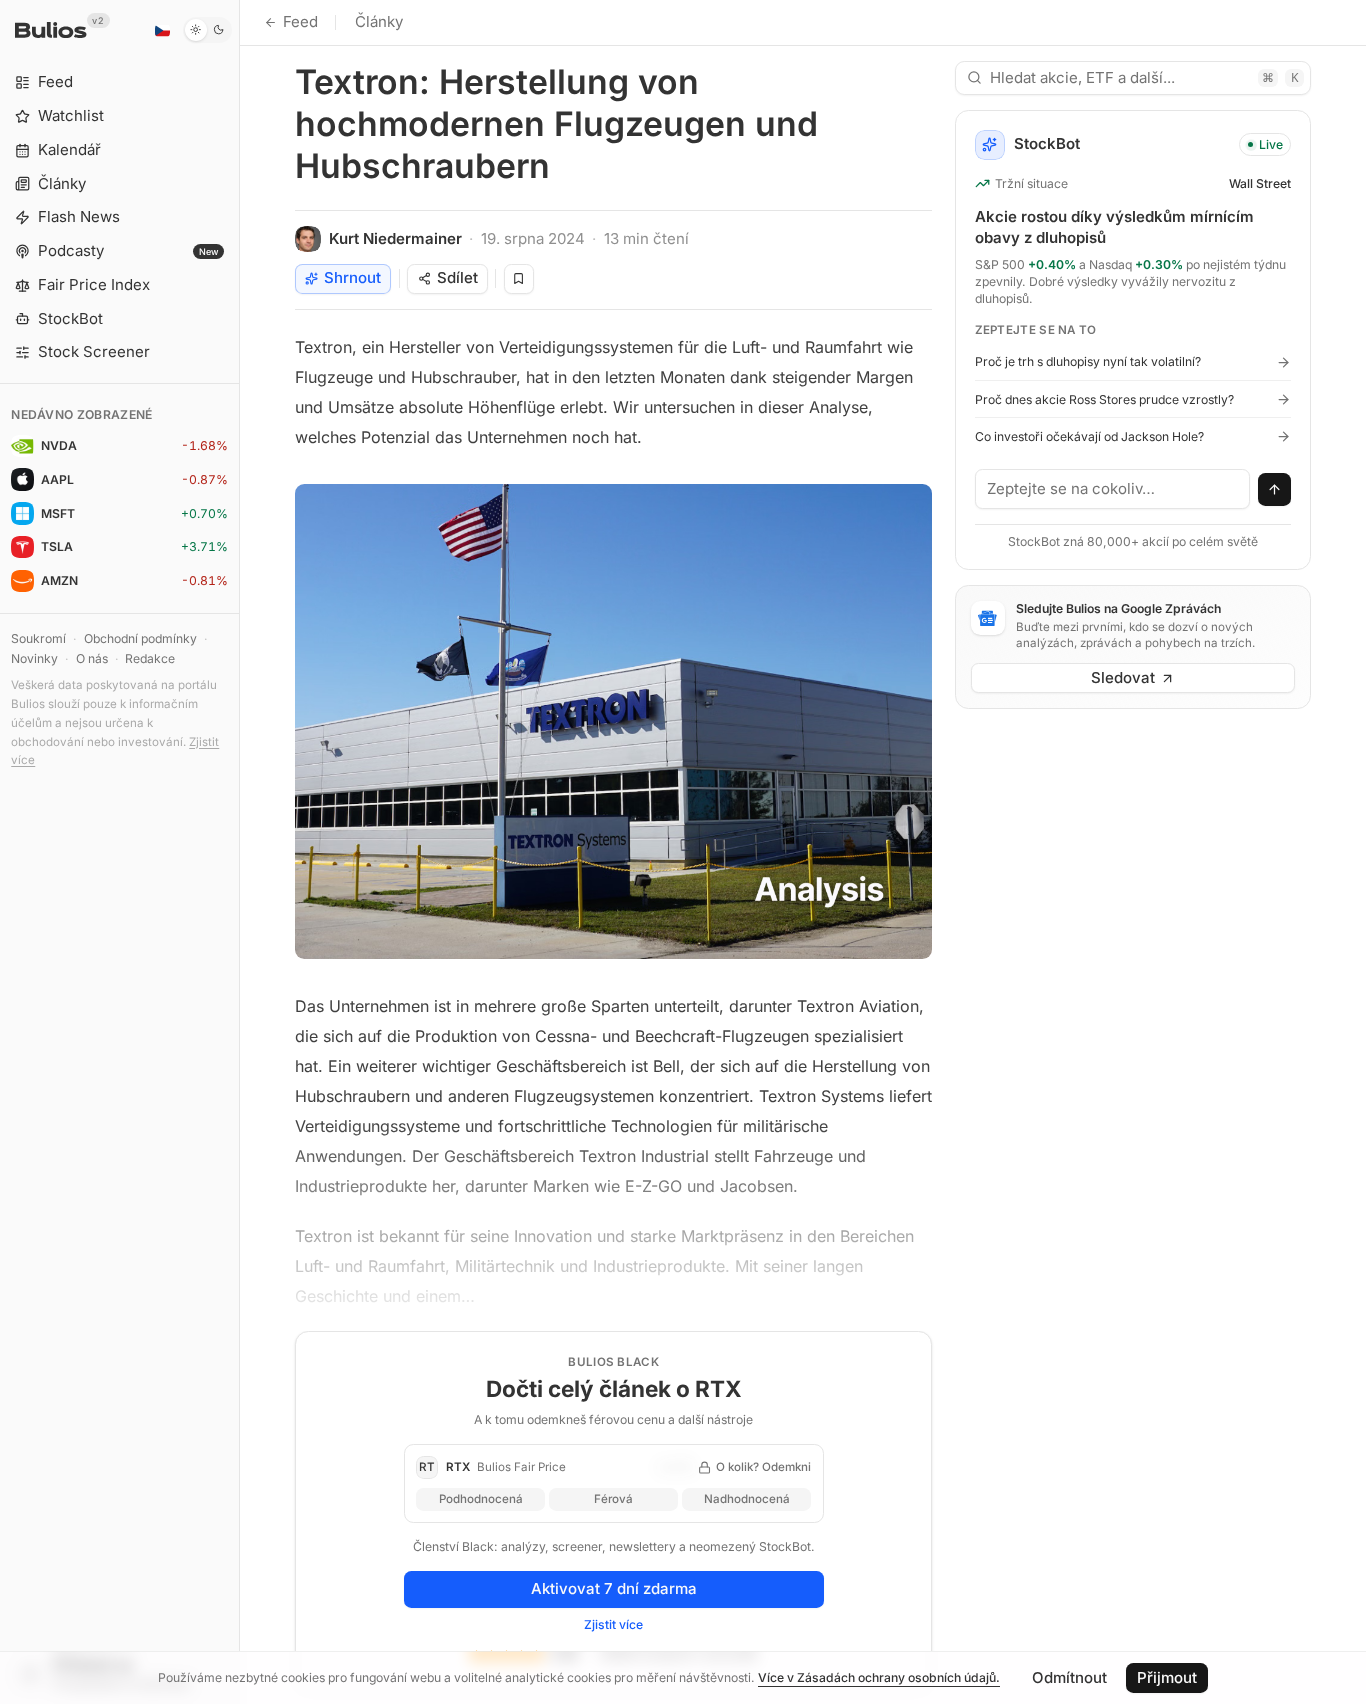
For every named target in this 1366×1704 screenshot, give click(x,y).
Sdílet (457, 277)
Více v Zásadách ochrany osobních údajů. (879, 1677)
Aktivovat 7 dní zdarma (614, 1588)
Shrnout (352, 277)
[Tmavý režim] (207, 30)
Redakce (150, 658)
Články (379, 21)
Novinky (34, 658)
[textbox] (1113, 489)
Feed (300, 21)
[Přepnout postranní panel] (239, 852)
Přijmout (1167, 1677)
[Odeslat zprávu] (1275, 490)
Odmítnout (1069, 1677)
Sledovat (1123, 677)
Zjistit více (613, 1624)
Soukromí (38, 638)
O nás (92, 658)
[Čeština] (162, 30)
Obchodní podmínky (140, 638)
